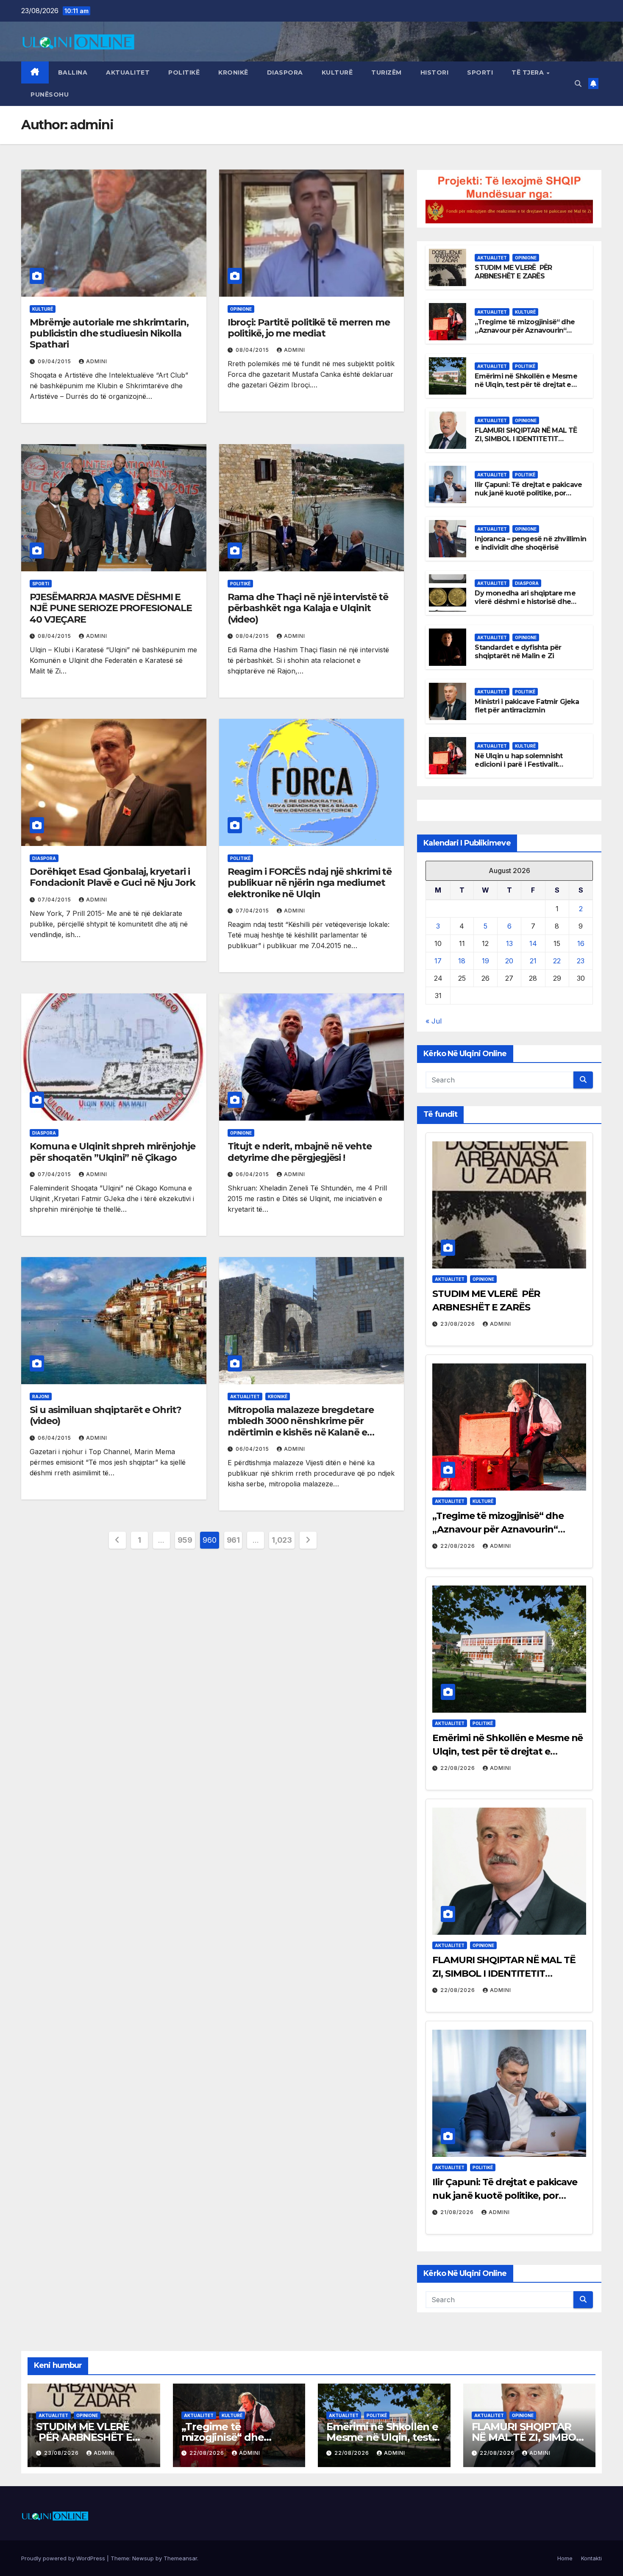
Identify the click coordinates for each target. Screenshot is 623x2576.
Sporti (480, 72)
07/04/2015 (55, 900)
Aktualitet (128, 72)
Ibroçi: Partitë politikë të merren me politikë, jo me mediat (309, 328)
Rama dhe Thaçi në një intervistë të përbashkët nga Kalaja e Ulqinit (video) (308, 608)
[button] (578, 83)
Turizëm (387, 72)
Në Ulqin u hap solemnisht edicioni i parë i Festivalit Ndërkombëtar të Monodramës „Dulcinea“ (527, 769)
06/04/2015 (253, 1174)
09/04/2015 (55, 361)
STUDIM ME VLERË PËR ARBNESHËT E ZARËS (513, 272)
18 (462, 961)
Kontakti (591, 2558)
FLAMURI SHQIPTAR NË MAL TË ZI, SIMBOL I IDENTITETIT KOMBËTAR (526, 439)
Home (565, 2558)
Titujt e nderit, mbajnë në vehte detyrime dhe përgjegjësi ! (300, 1152)
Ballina (73, 72)
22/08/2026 (459, 1546)
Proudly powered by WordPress (64, 2558)
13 (509, 943)
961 (233, 1540)
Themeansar (180, 2558)
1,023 (282, 1540)
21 (533, 961)
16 (581, 943)
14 (533, 943)
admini (97, 361)
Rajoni (41, 1396)
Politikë (184, 72)
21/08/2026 (458, 2212)
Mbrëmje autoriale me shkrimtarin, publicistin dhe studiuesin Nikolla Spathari (109, 334)
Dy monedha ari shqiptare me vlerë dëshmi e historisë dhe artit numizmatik (525, 602)
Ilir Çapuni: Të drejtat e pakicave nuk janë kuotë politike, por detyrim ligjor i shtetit (528, 494)
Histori (435, 72)
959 (185, 1540)
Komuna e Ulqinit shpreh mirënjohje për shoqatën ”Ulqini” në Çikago (113, 1152)
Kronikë (233, 72)
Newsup (143, 2558)
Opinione (241, 309)
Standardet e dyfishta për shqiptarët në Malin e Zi (518, 652)
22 (557, 961)
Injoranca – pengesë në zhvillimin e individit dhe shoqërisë (530, 543)
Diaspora (285, 72)
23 (581, 961)
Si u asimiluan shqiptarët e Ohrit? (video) (106, 1415)
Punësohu (50, 95)
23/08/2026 (459, 1324)
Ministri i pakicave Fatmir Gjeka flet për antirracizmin (527, 706)
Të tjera (529, 72)
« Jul (434, 1021)
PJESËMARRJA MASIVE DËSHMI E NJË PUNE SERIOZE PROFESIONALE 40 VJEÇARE (111, 608)
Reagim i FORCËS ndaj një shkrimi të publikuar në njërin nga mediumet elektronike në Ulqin (310, 883)
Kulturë (337, 72)
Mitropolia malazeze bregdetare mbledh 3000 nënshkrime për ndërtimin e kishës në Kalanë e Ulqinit (301, 1427)
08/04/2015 (253, 350)
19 (485, 961)
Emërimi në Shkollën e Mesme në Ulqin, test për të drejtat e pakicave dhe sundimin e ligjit (526, 385)
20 (509, 961)
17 (438, 961)
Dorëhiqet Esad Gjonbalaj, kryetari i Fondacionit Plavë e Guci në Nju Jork (112, 877)
